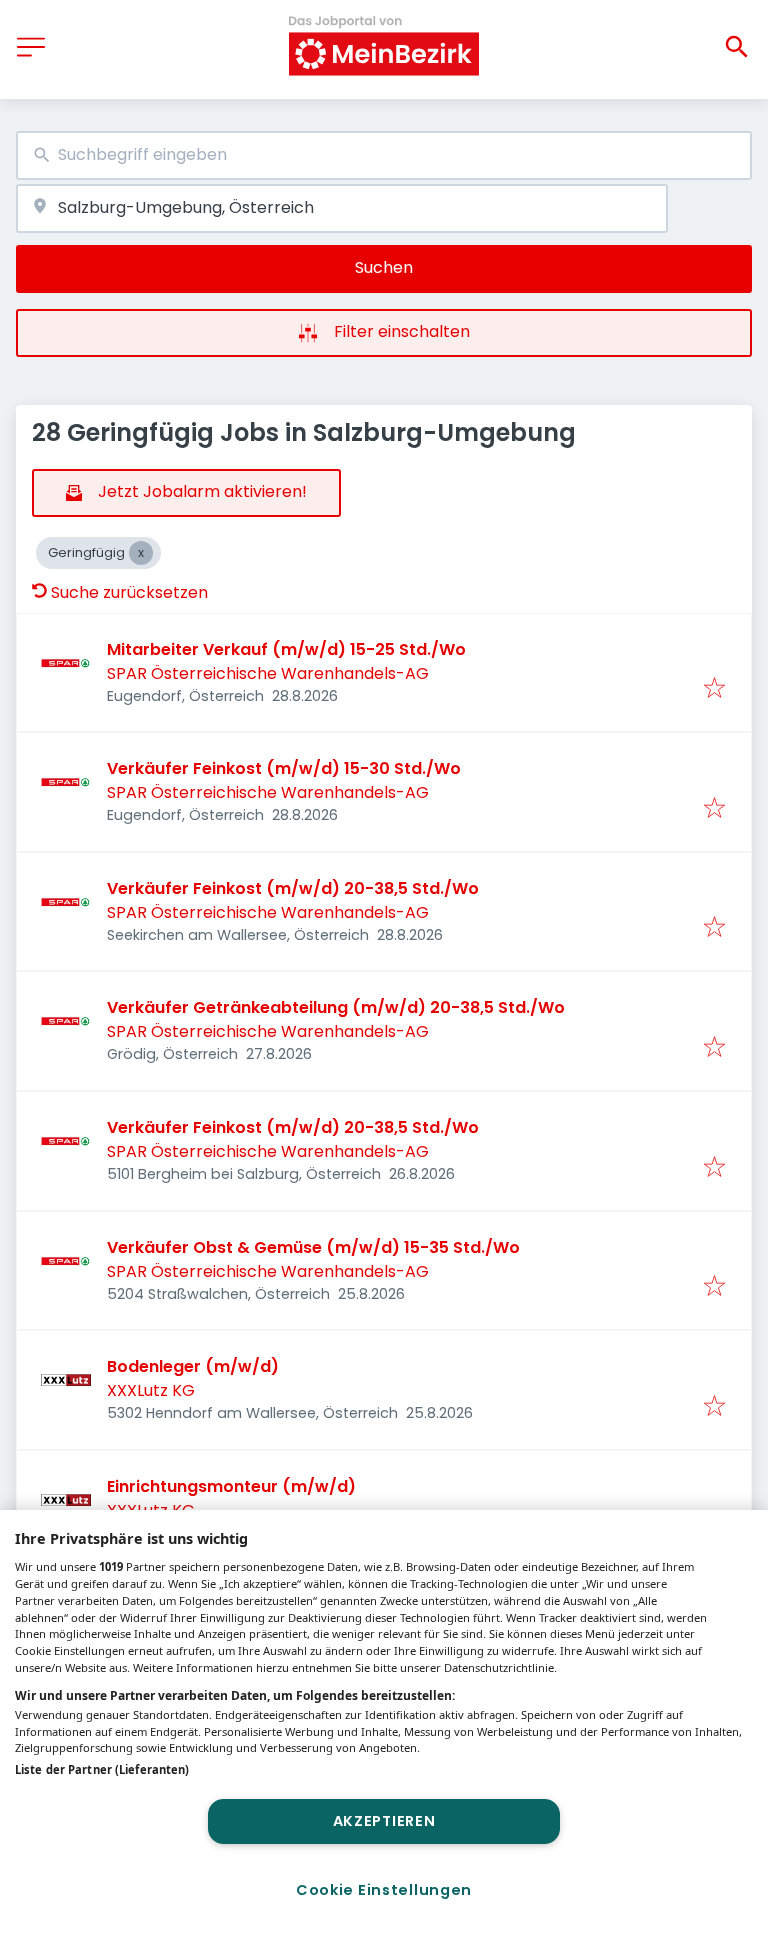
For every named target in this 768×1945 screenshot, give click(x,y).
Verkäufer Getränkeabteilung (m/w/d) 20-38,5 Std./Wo (336, 1007)
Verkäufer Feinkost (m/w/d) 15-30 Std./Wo (284, 768)
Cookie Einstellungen (384, 1890)
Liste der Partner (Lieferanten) (102, 1769)
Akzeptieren (384, 1821)
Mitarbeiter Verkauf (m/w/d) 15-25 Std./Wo (286, 649)
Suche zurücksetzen (129, 592)
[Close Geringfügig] (141, 553)
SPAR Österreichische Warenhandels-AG (268, 673)
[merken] (714, 689)
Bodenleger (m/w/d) (193, 1366)
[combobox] (384, 155)
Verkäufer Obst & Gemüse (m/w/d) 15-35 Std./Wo (313, 1247)
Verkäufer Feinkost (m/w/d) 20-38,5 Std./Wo (293, 888)
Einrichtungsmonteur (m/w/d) (231, 1486)
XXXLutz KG (151, 1390)
